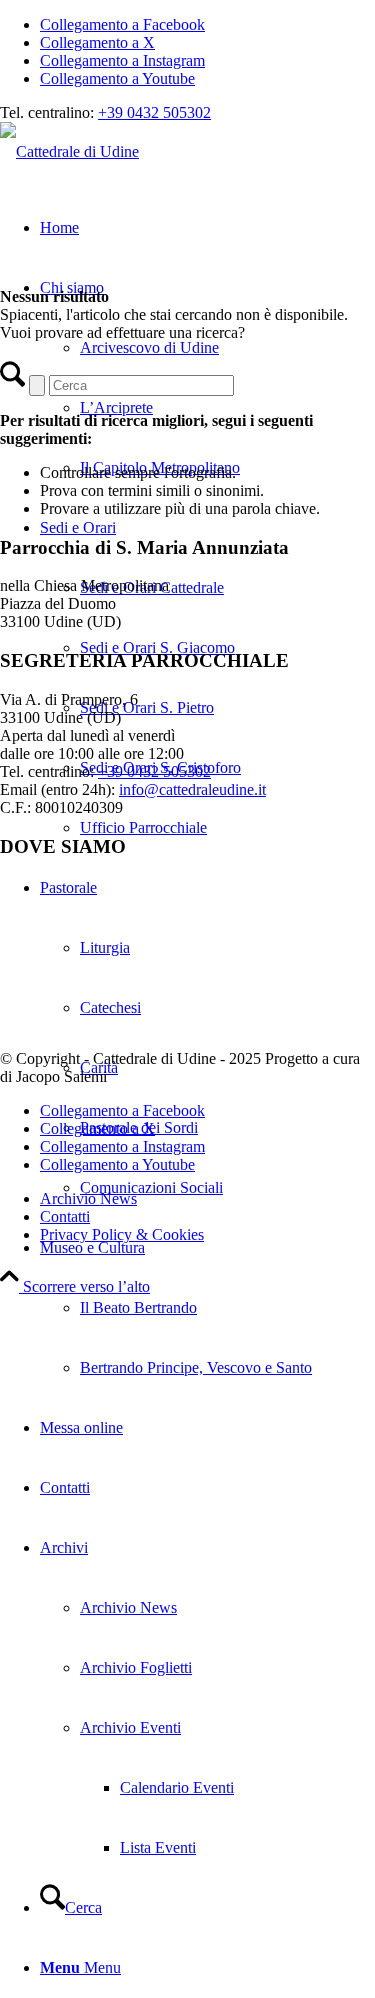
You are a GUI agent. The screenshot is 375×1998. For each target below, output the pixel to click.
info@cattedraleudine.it (192, 789)
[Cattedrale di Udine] (69, 151)
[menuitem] (207, 678)
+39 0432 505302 (154, 112)
